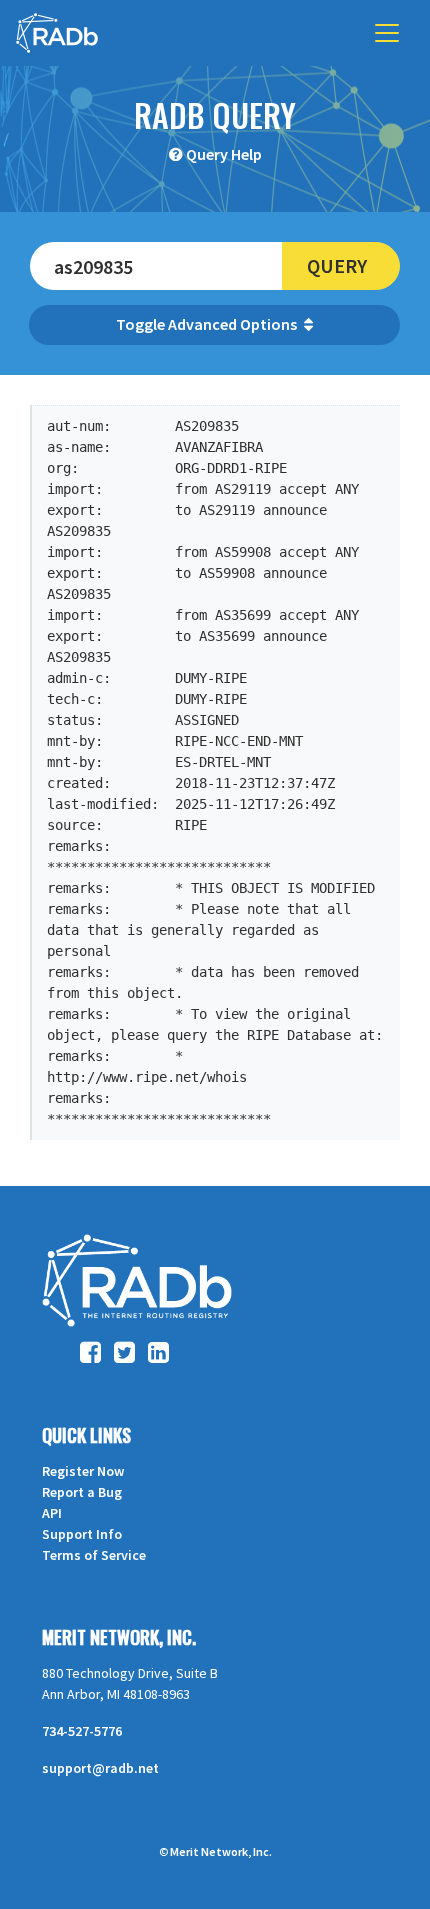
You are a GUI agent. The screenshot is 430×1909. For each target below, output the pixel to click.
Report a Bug (82, 1492)
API (52, 1513)
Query (337, 265)
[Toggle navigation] (387, 33)
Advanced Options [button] (234, 324)
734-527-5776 (82, 1731)
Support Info (82, 1534)
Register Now (83, 1471)
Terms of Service (94, 1555)
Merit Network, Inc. (119, 1637)
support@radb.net (100, 1768)
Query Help (224, 154)
